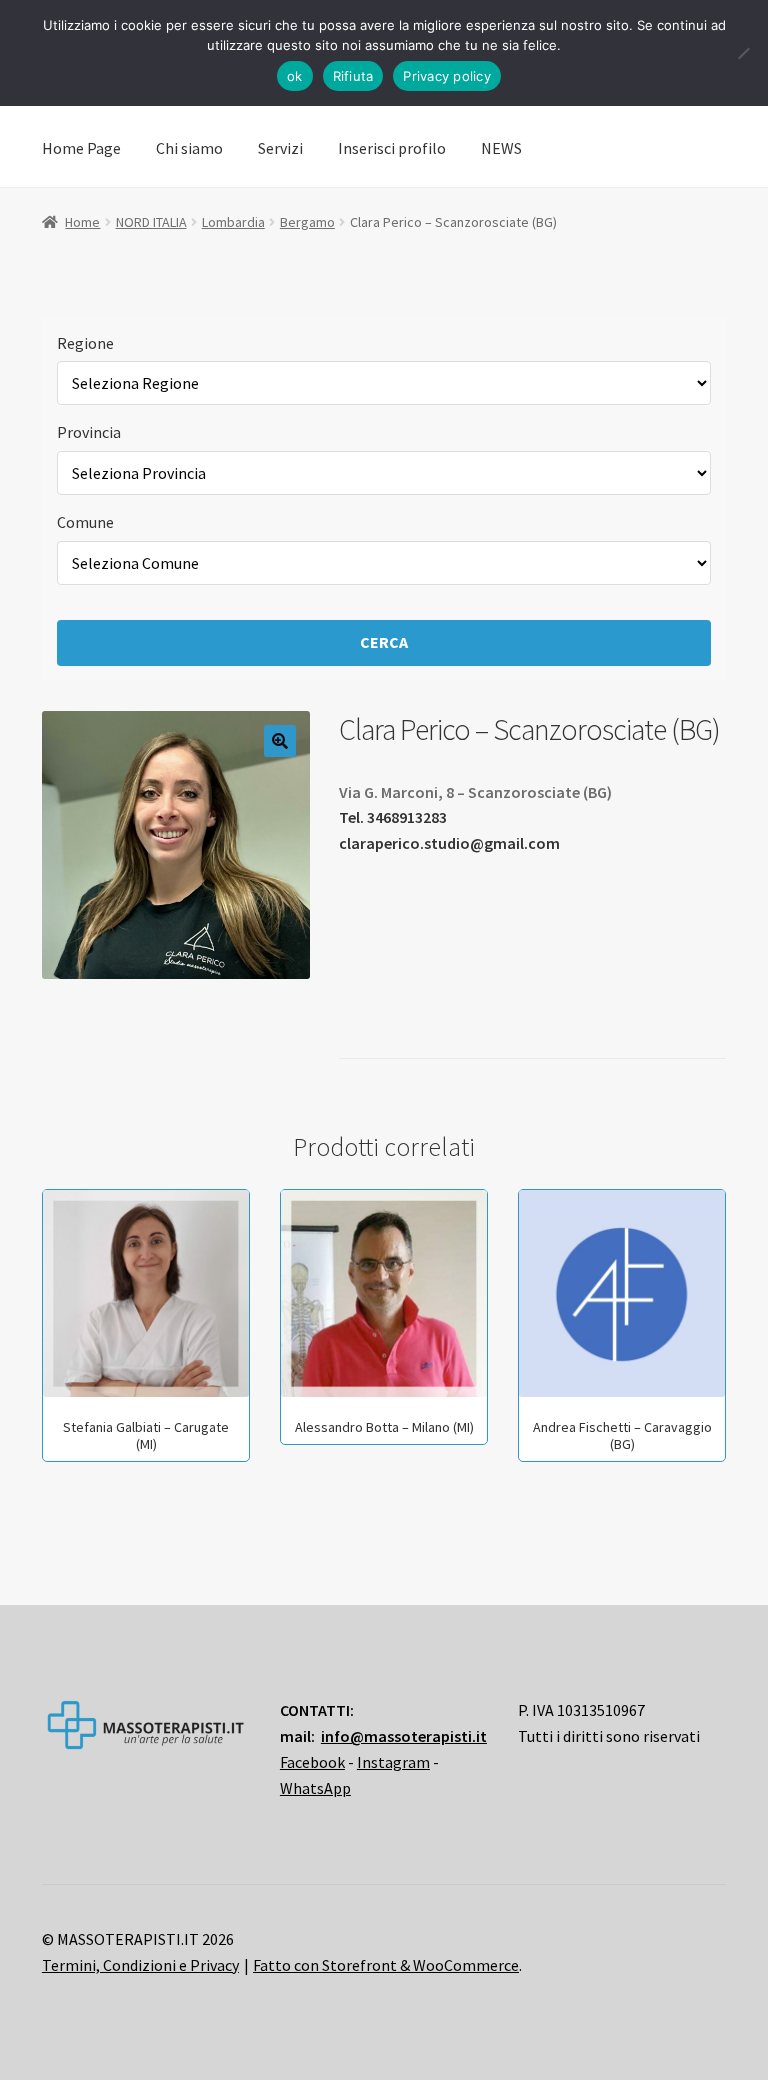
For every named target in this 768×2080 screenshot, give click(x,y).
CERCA (384, 642)
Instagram (393, 1762)
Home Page (81, 148)
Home (82, 222)
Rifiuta (353, 76)
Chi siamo (189, 148)
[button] (280, 741)
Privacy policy (447, 76)
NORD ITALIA (151, 222)
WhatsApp (315, 1788)
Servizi (280, 148)
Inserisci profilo (392, 148)
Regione (85, 343)
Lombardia (233, 222)
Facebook (312, 1762)
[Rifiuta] (743, 53)
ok (295, 76)
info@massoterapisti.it (404, 1736)
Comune (85, 522)
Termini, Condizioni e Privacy (140, 1965)
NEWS (501, 148)
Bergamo (307, 222)
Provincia (89, 432)
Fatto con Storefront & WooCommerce (386, 1965)
